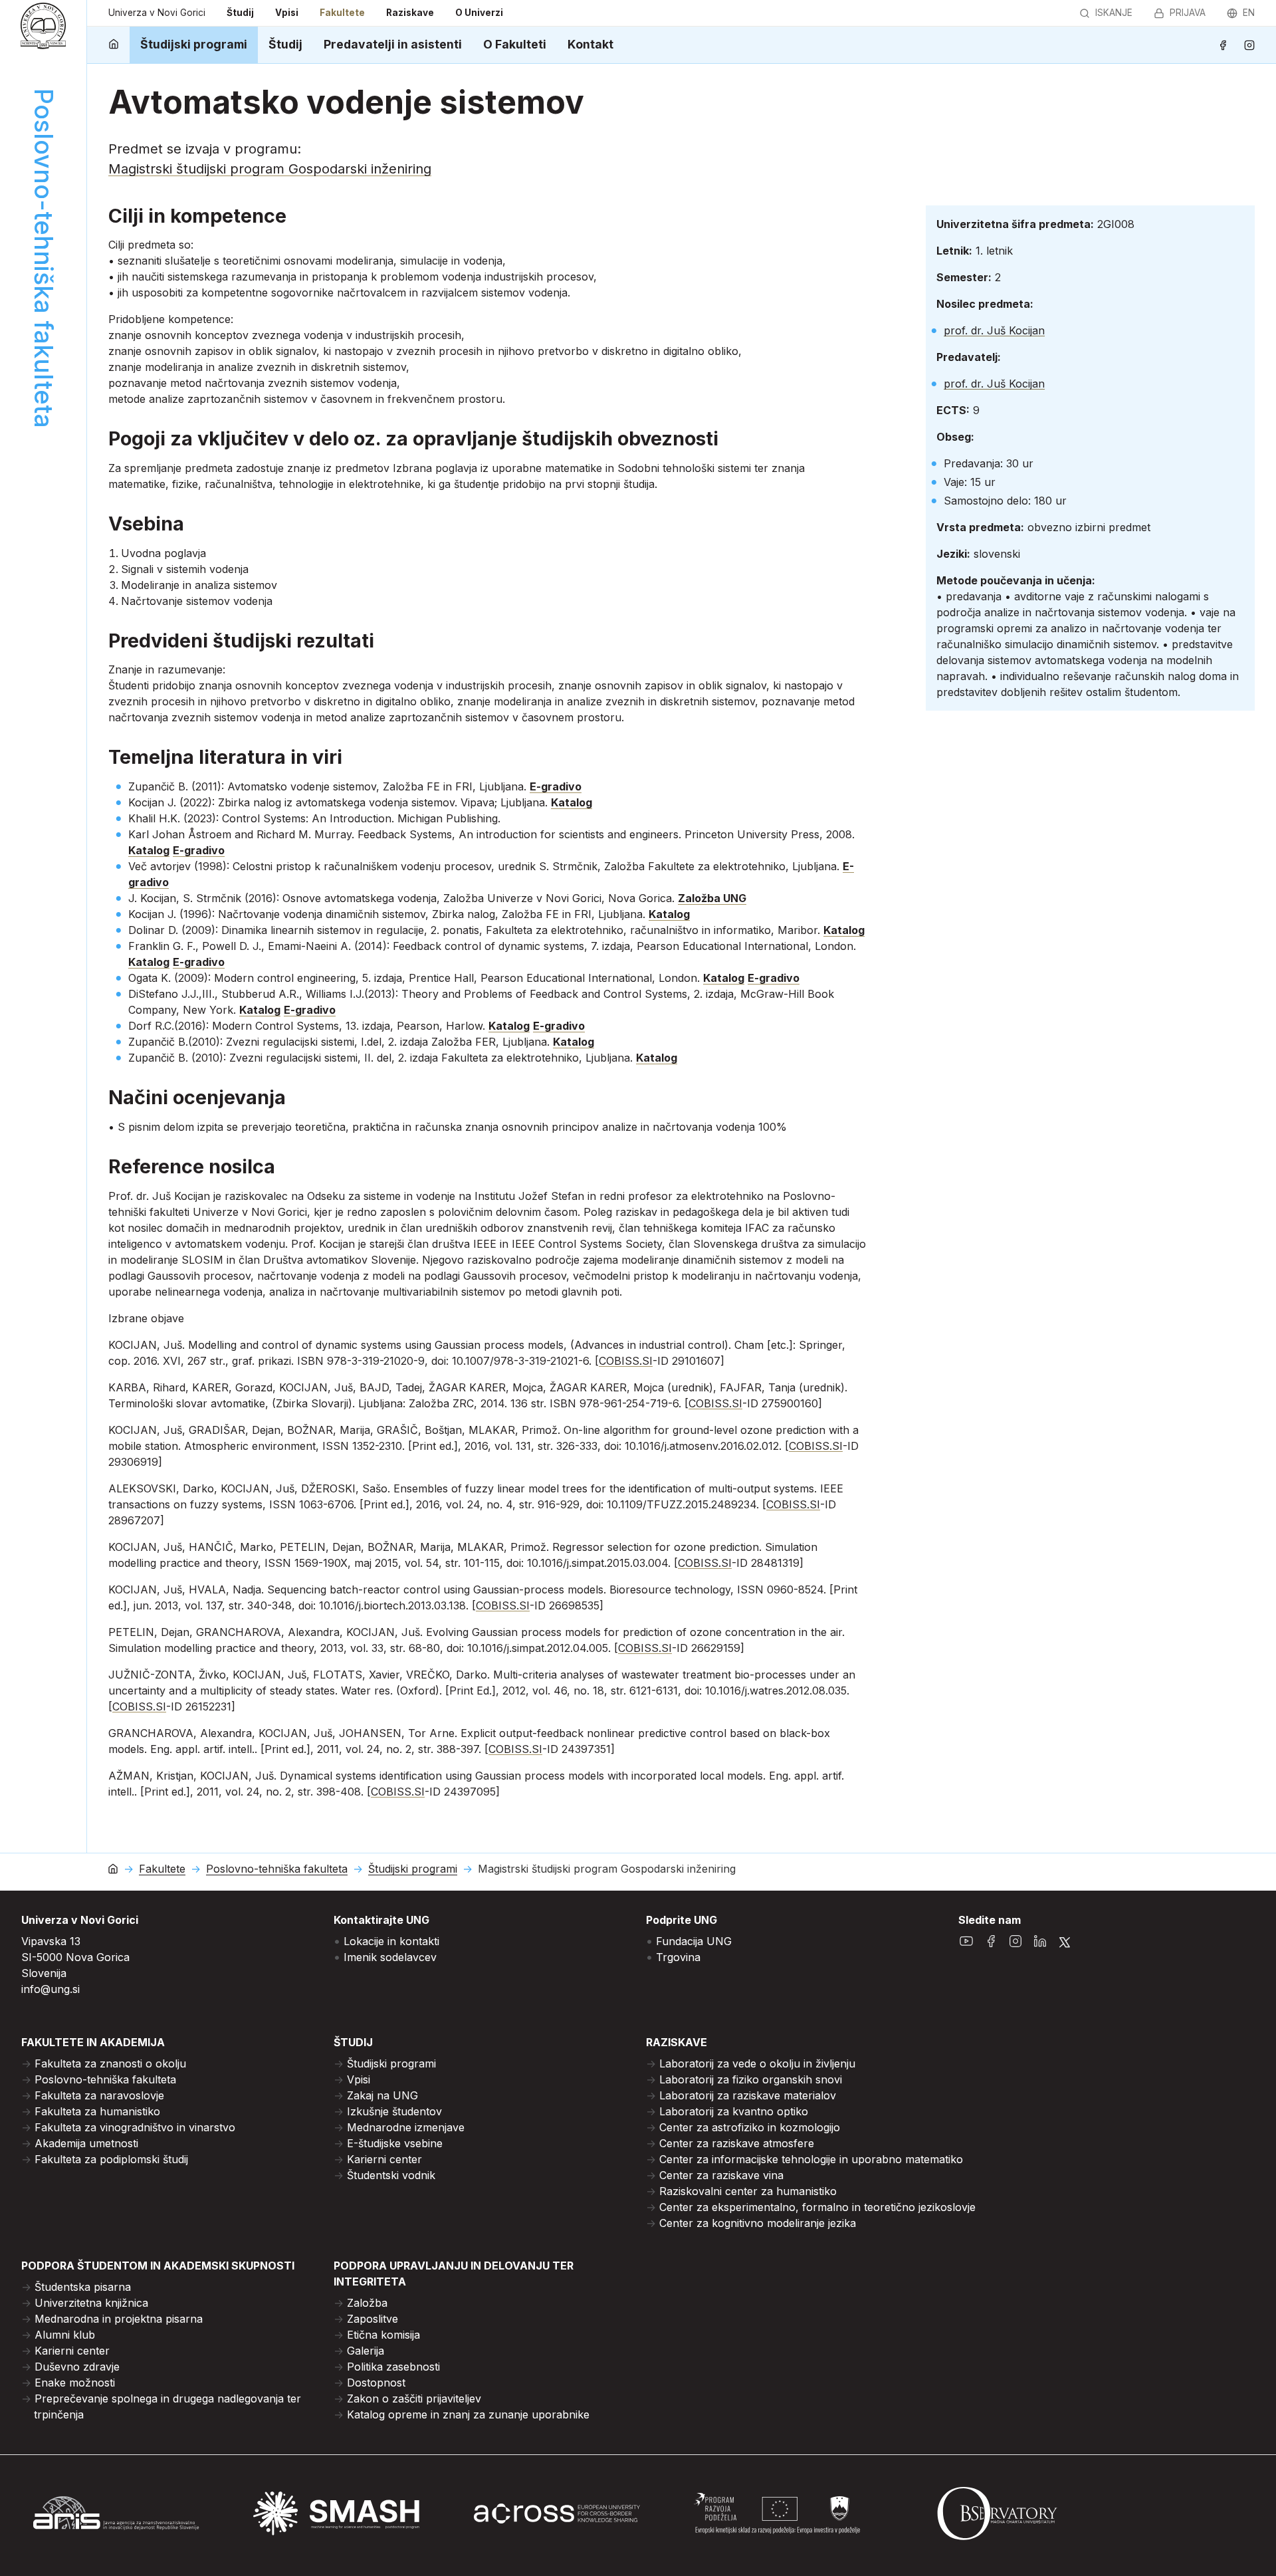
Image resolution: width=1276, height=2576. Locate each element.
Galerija (366, 2351)
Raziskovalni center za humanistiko (748, 2191)
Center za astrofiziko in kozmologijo (750, 2127)
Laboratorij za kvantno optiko (734, 2111)
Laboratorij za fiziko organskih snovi (751, 2079)
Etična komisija (383, 2335)
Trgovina (678, 1957)
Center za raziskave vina (721, 2175)
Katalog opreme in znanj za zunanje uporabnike (468, 2414)
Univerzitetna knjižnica (91, 2303)
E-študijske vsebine (395, 2143)
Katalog (572, 802)
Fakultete (342, 13)
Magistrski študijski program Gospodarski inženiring (270, 169)
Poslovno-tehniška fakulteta (277, 1869)
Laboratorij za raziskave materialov (748, 2095)
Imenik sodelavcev (390, 1957)
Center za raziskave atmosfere (737, 2143)
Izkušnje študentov (394, 2111)
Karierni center (384, 2159)
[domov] (114, 45)
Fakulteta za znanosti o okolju (110, 2063)
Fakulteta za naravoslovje (99, 2095)
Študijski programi (194, 44)
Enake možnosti (75, 2383)
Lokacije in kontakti (391, 1941)
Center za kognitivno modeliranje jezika (758, 2223)
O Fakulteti (515, 44)
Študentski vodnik (391, 2175)
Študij (240, 13)
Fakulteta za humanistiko (97, 2111)
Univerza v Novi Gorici (157, 13)
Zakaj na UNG (382, 2095)
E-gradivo (556, 786)
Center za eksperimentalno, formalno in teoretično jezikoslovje (817, 2207)
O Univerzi (479, 13)
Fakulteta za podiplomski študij (111, 2159)
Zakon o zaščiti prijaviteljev (414, 2399)
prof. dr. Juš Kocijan (994, 330)
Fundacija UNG (694, 1941)
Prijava (1188, 13)
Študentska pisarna (83, 2287)
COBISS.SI (626, 1361)
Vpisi (287, 13)
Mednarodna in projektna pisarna (119, 2319)
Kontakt (590, 44)
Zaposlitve (372, 2319)
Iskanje (1114, 13)
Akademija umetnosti (86, 2143)
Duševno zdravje (77, 2367)
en (1249, 13)
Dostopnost (376, 2383)
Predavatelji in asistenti (393, 44)
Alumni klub (65, 2335)
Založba (367, 2303)
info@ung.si (51, 1989)
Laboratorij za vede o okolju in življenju (757, 2063)
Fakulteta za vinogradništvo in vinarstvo (135, 2127)
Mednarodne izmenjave (406, 2127)
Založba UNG (712, 898)
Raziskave (410, 13)
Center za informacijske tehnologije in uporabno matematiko (811, 2159)
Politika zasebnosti (393, 2367)
